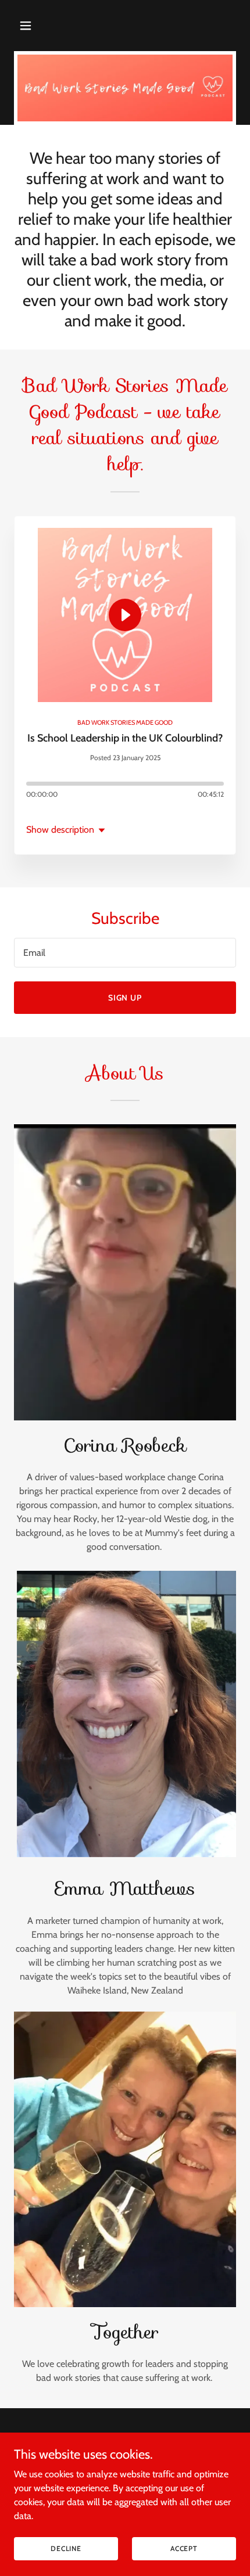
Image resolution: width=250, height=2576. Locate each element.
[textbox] (125, 953)
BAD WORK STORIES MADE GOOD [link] (125, 722)
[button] (39, 26)
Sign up (125, 998)
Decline (66, 2548)
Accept (184, 2548)
